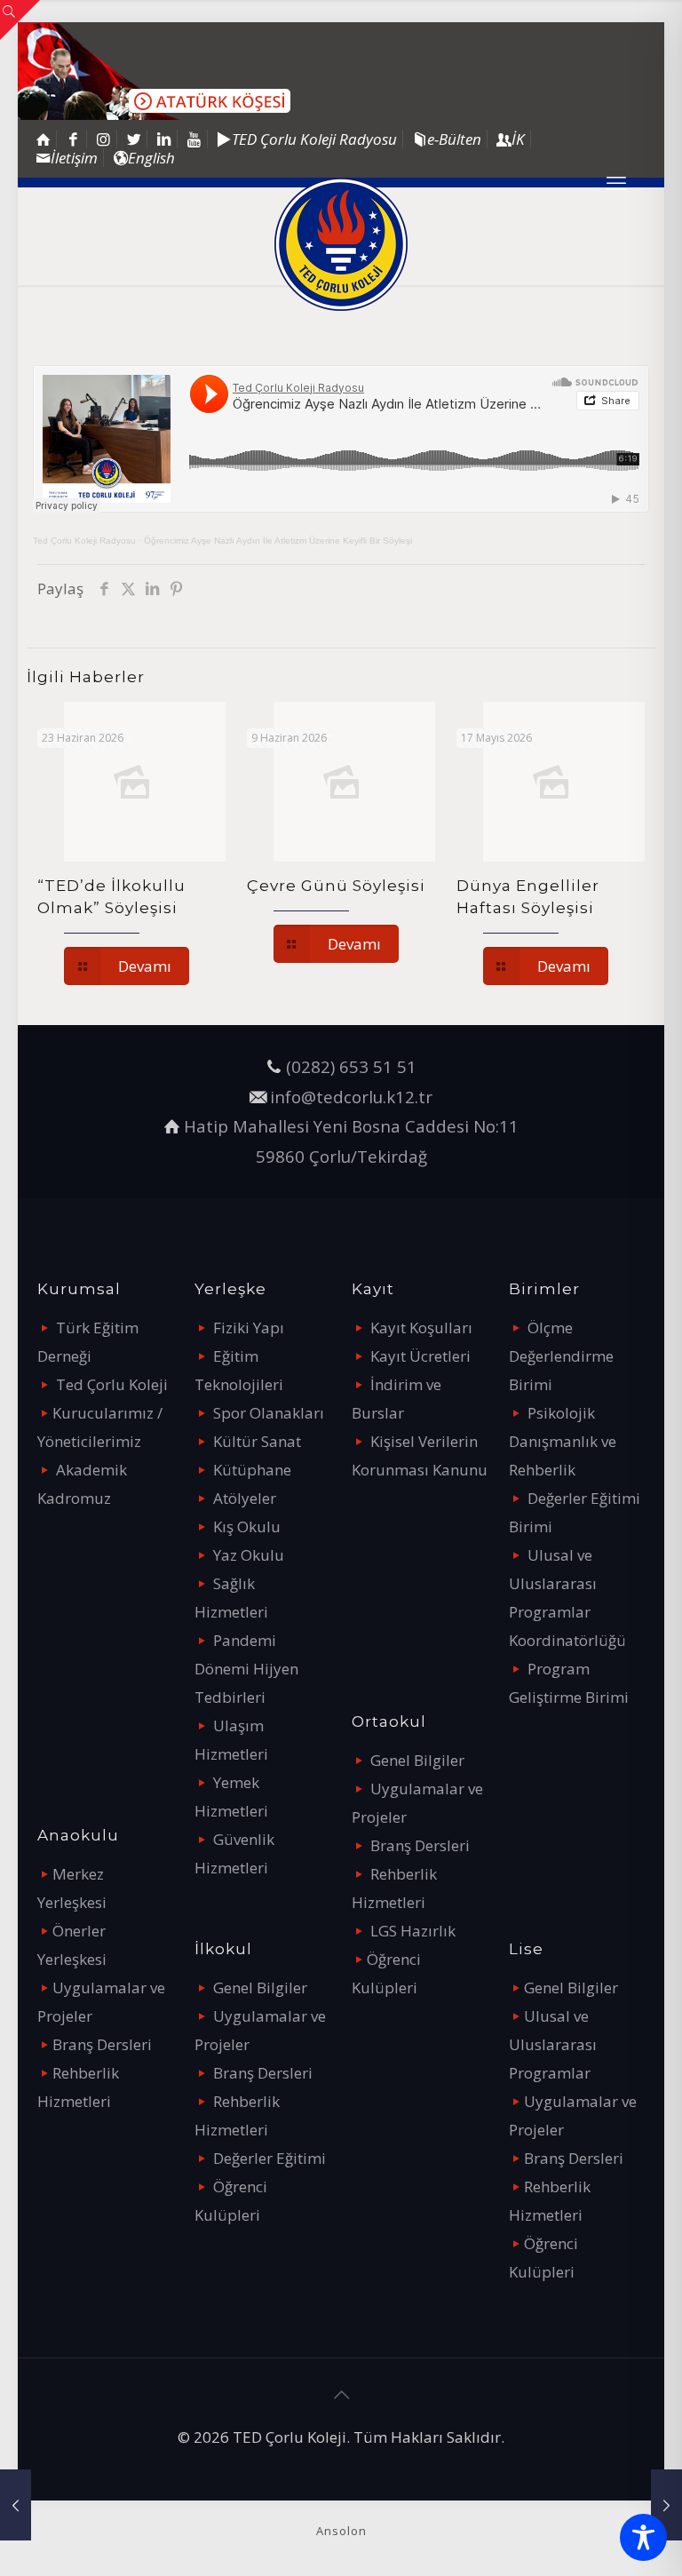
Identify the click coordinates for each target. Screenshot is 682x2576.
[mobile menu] (616, 182)
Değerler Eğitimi (270, 2158)
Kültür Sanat (257, 1441)
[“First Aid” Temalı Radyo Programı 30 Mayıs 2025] (16, 2505)
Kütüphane (252, 1470)
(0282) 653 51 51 (351, 1066)
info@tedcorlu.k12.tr (351, 1097)
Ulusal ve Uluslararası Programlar (553, 2044)
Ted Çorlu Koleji (112, 1384)
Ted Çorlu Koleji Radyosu (84, 541)
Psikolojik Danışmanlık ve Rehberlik (563, 1441)
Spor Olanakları (269, 1413)
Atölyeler (245, 1498)
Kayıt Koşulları (421, 1328)
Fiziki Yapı (249, 1328)
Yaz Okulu (249, 1555)
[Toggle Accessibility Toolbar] (643, 2537)
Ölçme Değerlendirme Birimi (561, 1356)
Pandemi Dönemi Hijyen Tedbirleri (246, 1669)
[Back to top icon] (341, 2395)
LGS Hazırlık (413, 1931)
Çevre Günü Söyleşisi (336, 886)
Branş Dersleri (102, 2044)
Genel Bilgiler (260, 1988)
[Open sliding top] (20, 20)
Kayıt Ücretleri (420, 1356)
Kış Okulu (247, 1527)
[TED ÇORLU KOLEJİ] (341, 244)
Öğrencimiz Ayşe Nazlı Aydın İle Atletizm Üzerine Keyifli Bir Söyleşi (278, 541)
